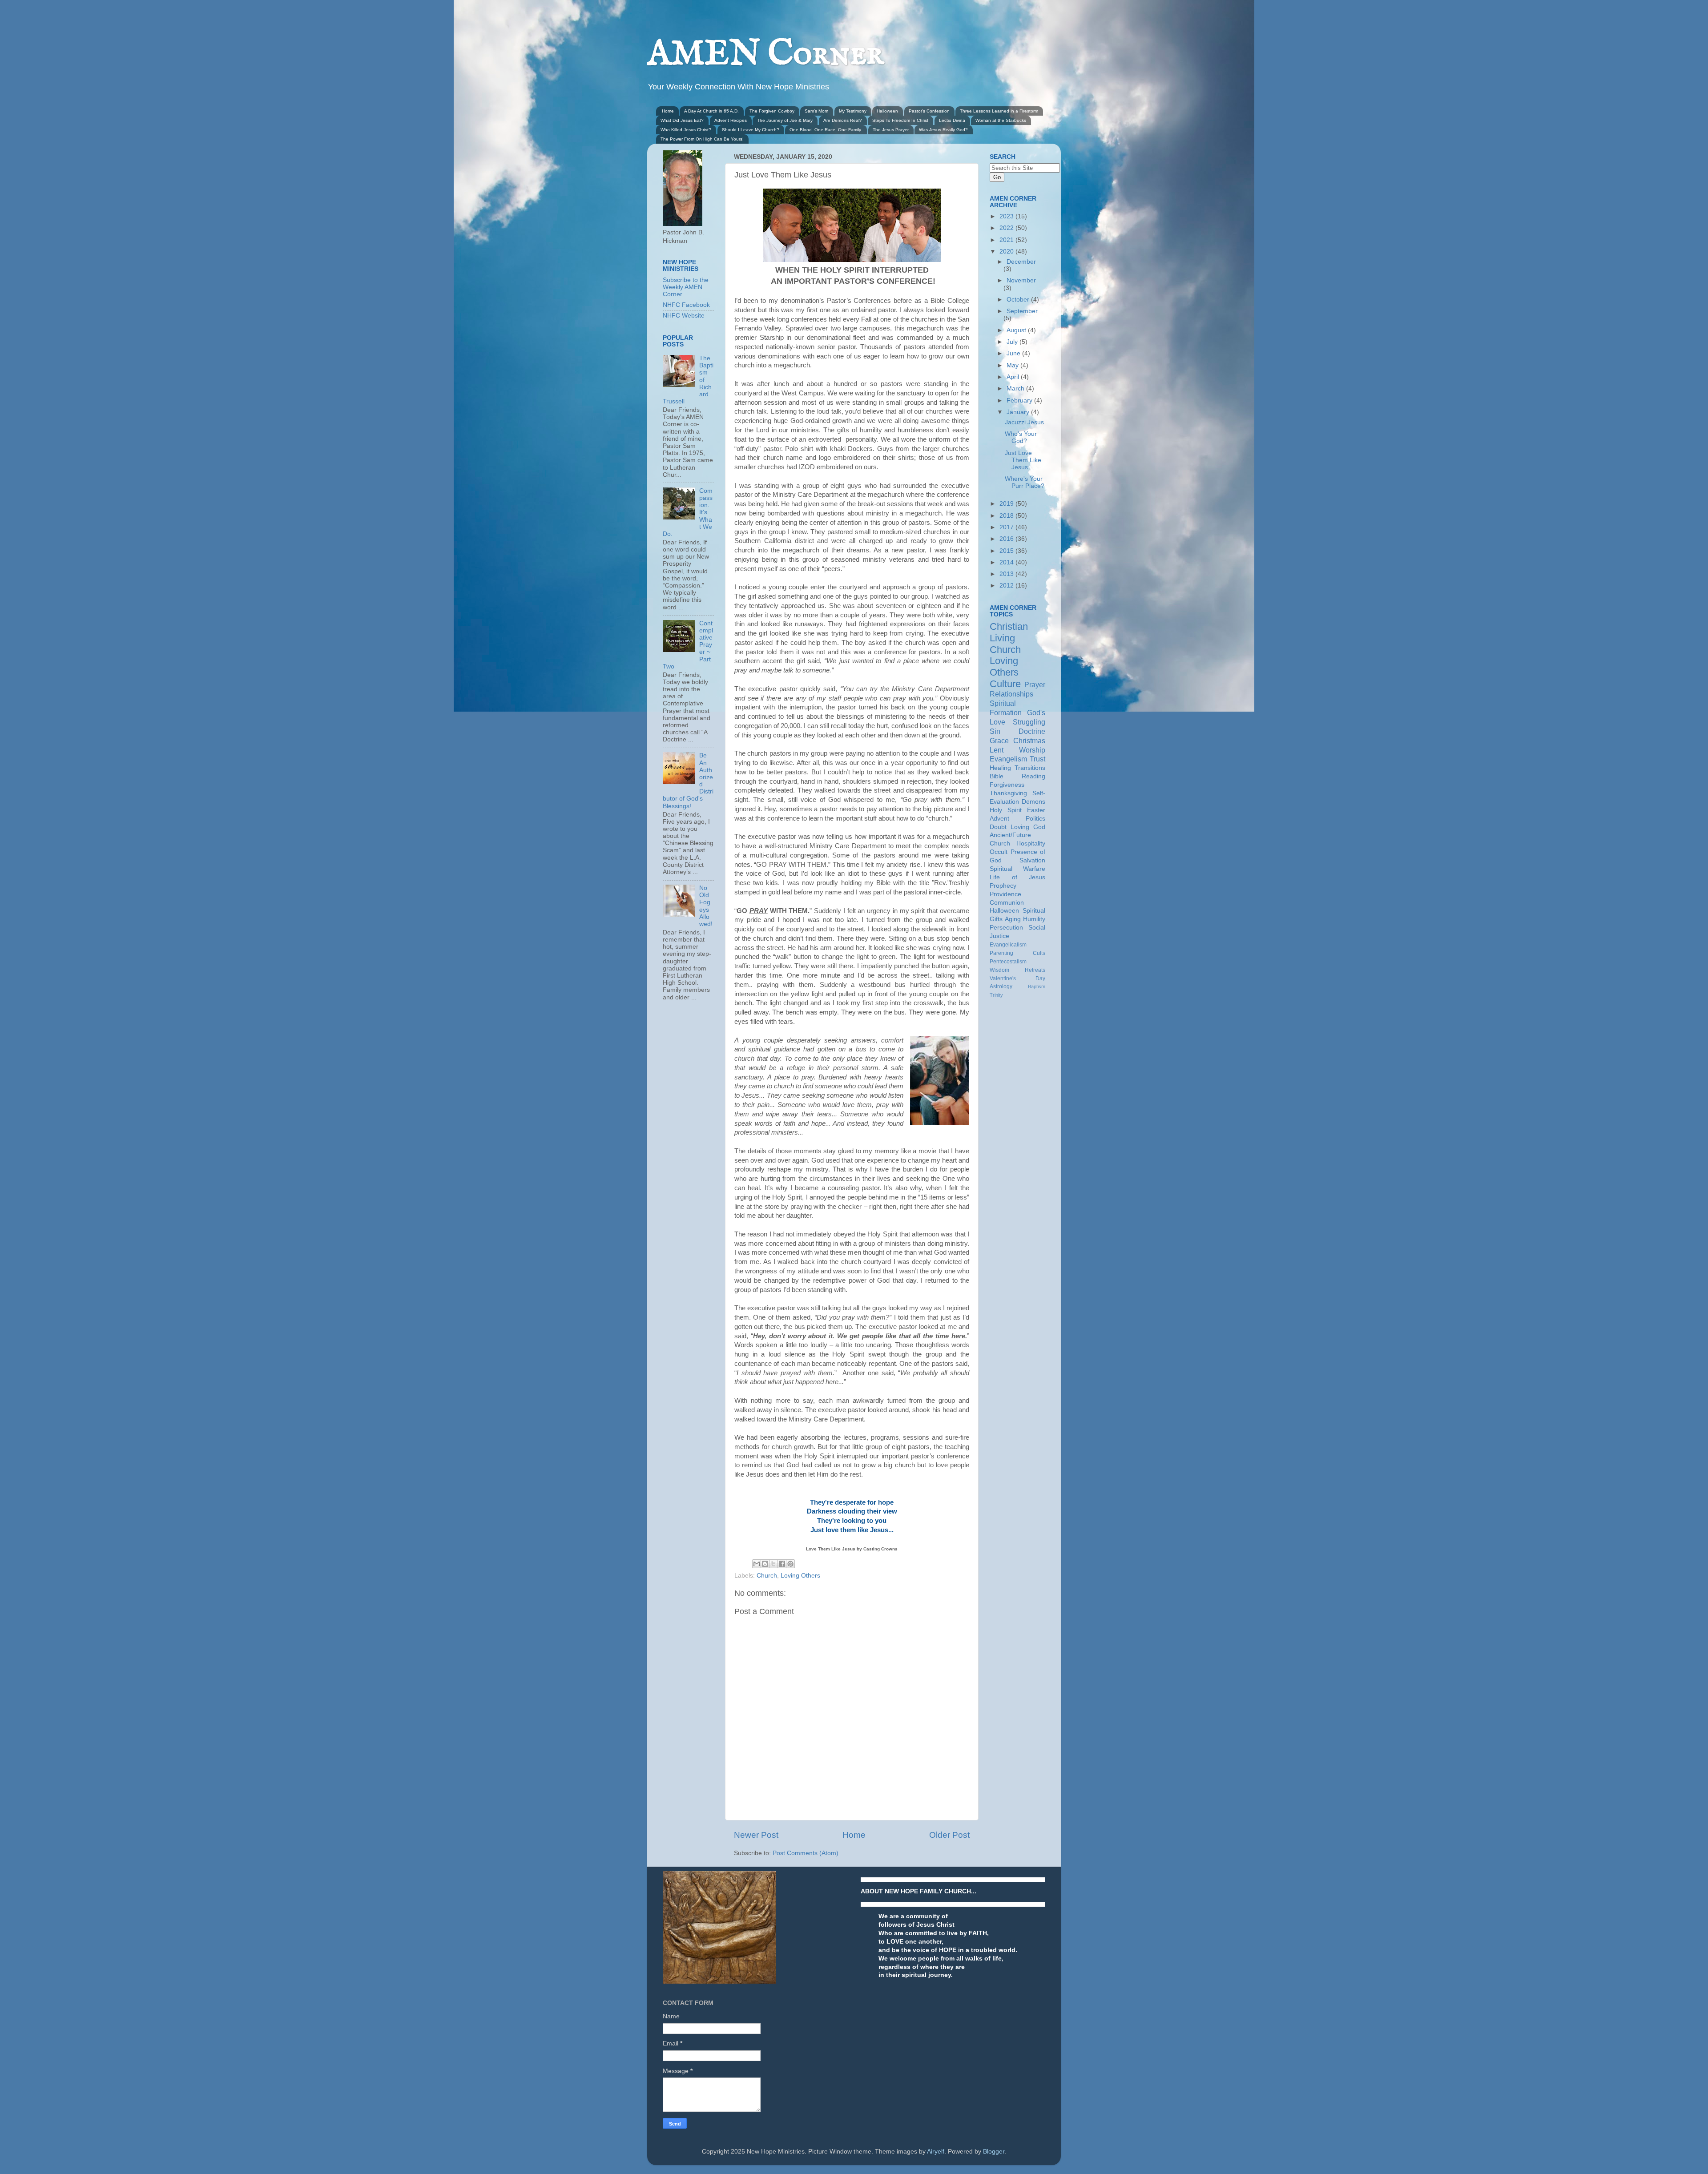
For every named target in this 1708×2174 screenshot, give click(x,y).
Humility (1034, 919)
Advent (999, 819)
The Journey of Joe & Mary (785, 120)
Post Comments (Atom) (806, 1853)
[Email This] (757, 1564)
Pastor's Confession (929, 111)
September (1022, 311)
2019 (1007, 504)
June (1014, 353)
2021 (1007, 240)
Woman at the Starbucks (1001, 120)
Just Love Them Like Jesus (1023, 460)
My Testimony (853, 111)
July (1013, 342)
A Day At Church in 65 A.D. (711, 111)
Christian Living (1009, 632)
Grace (999, 741)
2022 (1007, 228)
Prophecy (1003, 886)
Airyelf (936, 2152)
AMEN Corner (765, 54)
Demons (1033, 802)
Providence (1005, 894)
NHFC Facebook (686, 305)
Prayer (1035, 684)
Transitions (1030, 768)
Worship (1032, 750)
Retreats (1035, 970)
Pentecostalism (1008, 962)
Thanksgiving (1008, 793)
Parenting (1001, 953)
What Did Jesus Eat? (682, 120)
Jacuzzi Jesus (1024, 422)
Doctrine (1032, 731)
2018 (1007, 516)
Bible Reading (1017, 776)
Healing (1000, 768)
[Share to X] (773, 1564)
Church (767, 1576)
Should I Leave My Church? (751, 130)
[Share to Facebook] (782, 1564)
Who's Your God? (1021, 437)
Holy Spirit (1006, 810)
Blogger (994, 2152)
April (1014, 377)
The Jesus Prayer (891, 130)
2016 (1007, 539)
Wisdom (999, 970)
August (1017, 330)
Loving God (1028, 827)
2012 (1007, 586)
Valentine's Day (1017, 978)
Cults (1039, 953)
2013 (1007, 574)
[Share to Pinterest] (790, 1564)
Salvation (1032, 860)
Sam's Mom (816, 111)
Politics (1035, 819)
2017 (1007, 527)
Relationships (1011, 694)
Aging (1013, 919)
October (1019, 300)
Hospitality (1031, 843)
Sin (995, 731)
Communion (1007, 903)
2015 (1007, 551)
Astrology (1001, 986)
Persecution (1006, 928)
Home (668, 111)
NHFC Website (684, 316)
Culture (1005, 684)
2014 (1007, 562)
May (1013, 365)
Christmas (1029, 741)
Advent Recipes (731, 120)
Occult (999, 852)
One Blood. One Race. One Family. (826, 130)
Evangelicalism (1008, 945)
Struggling (1029, 722)
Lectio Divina (952, 120)
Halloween (887, 111)
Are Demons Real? (843, 120)
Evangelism (1008, 759)
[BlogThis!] (765, 1564)
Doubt (998, 827)
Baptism (1037, 986)
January (1019, 412)
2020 (1007, 252)
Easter (1036, 810)
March (1016, 389)
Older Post (949, 1835)
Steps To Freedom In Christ (900, 120)
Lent (997, 750)
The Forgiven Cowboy (772, 111)
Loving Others (800, 1576)
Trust (1037, 759)
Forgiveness (1007, 785)
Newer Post (756, 1835)
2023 (1007, 216)
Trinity (996, 995)
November (1021, 280)
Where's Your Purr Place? (1025, 482)
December (1021, 262)
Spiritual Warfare (1017, 869)
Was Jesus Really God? (943, 130)
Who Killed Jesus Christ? (686, 130)
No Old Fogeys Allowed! (706, 906)
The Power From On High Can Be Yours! (702, 139)
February (1020, 401)
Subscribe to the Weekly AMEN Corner (686, 287)
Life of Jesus (1017, 877)
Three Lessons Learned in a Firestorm (999, 111)
